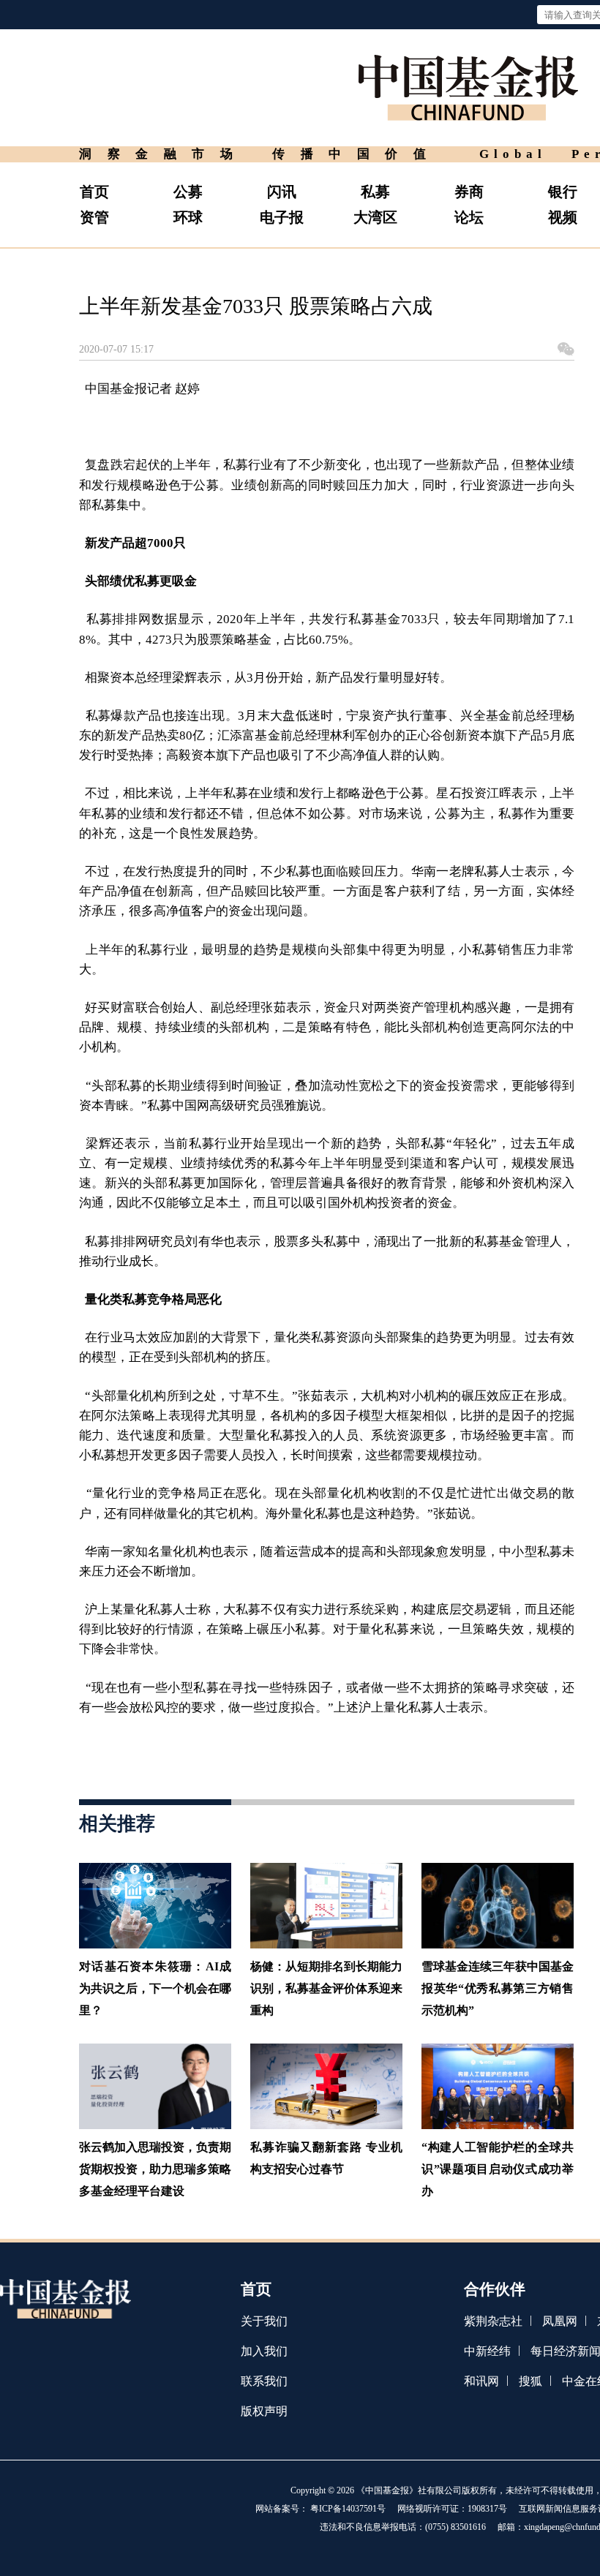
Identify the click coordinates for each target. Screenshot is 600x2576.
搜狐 (530, 2381)
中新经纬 (487, 2351)
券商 (469, 192)
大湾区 (375, 217)
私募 (375, 192)
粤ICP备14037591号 (348, 2509)
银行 (563, 192)
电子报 (282, 217)
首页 (94, 192)
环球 (188, 217)
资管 (94, 217)
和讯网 (481, 2381)
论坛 (469, 217)
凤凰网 (560, 2321)
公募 (188, 192)
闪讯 (282, 192)
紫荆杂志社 (493, 2321)
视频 (563, 217)
